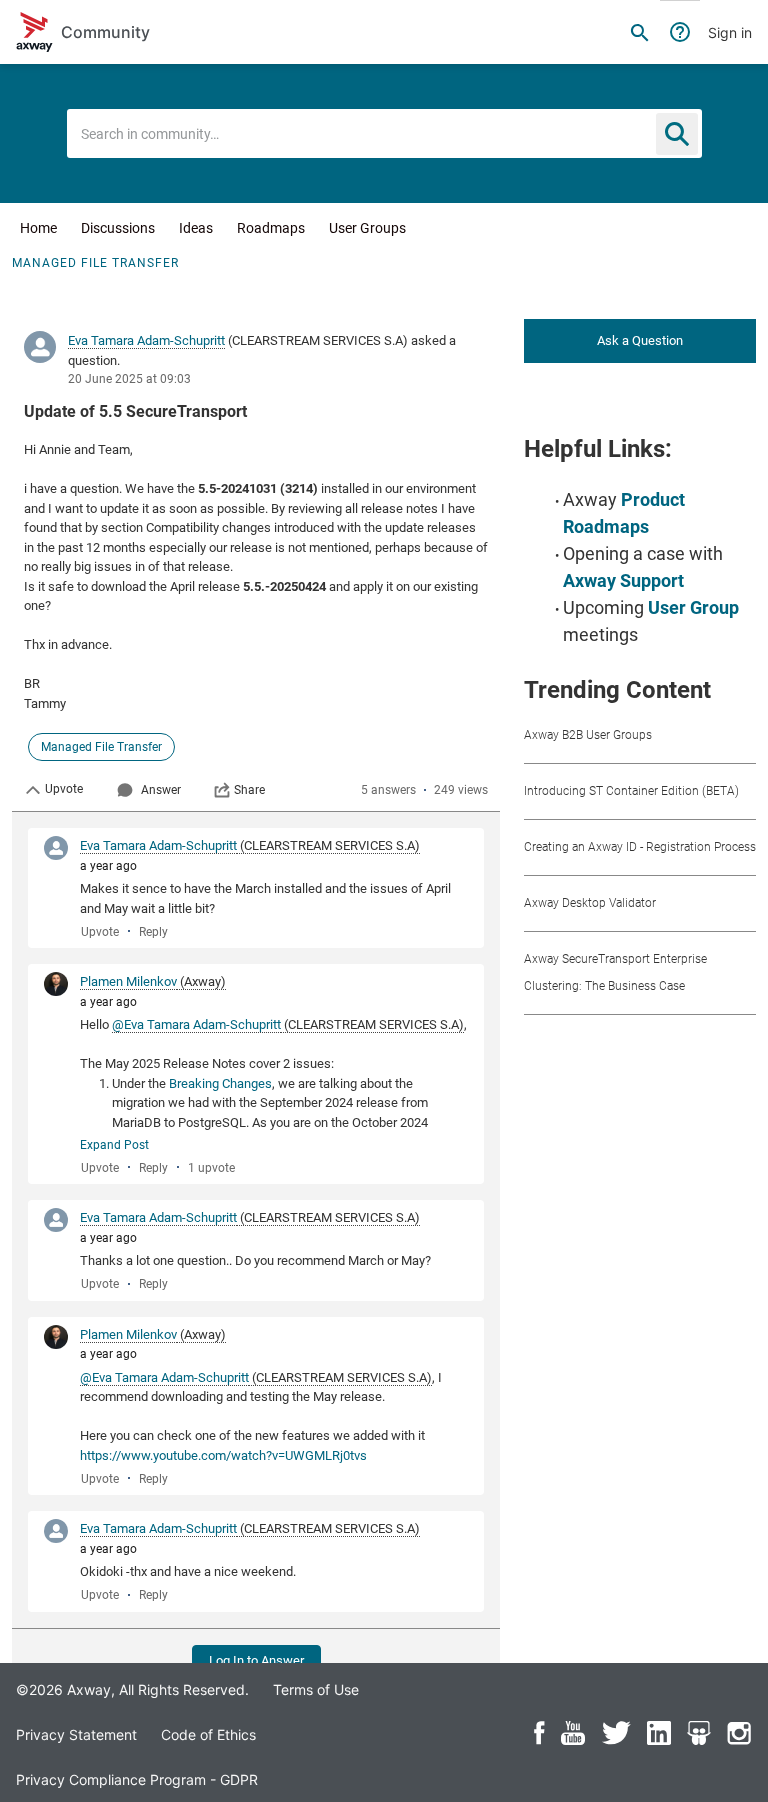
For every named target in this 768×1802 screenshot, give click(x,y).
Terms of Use (316, 1689)
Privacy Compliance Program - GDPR (137, 1779)
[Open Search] (640, 32)
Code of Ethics (208, 1734)
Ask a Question (640, 340)
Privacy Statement (76, 1734)
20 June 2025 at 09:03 (129, 379)
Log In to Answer (256, 1660)
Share (249, 790)
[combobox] (384, 133)
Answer (161, 790)
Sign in (730, 32)
